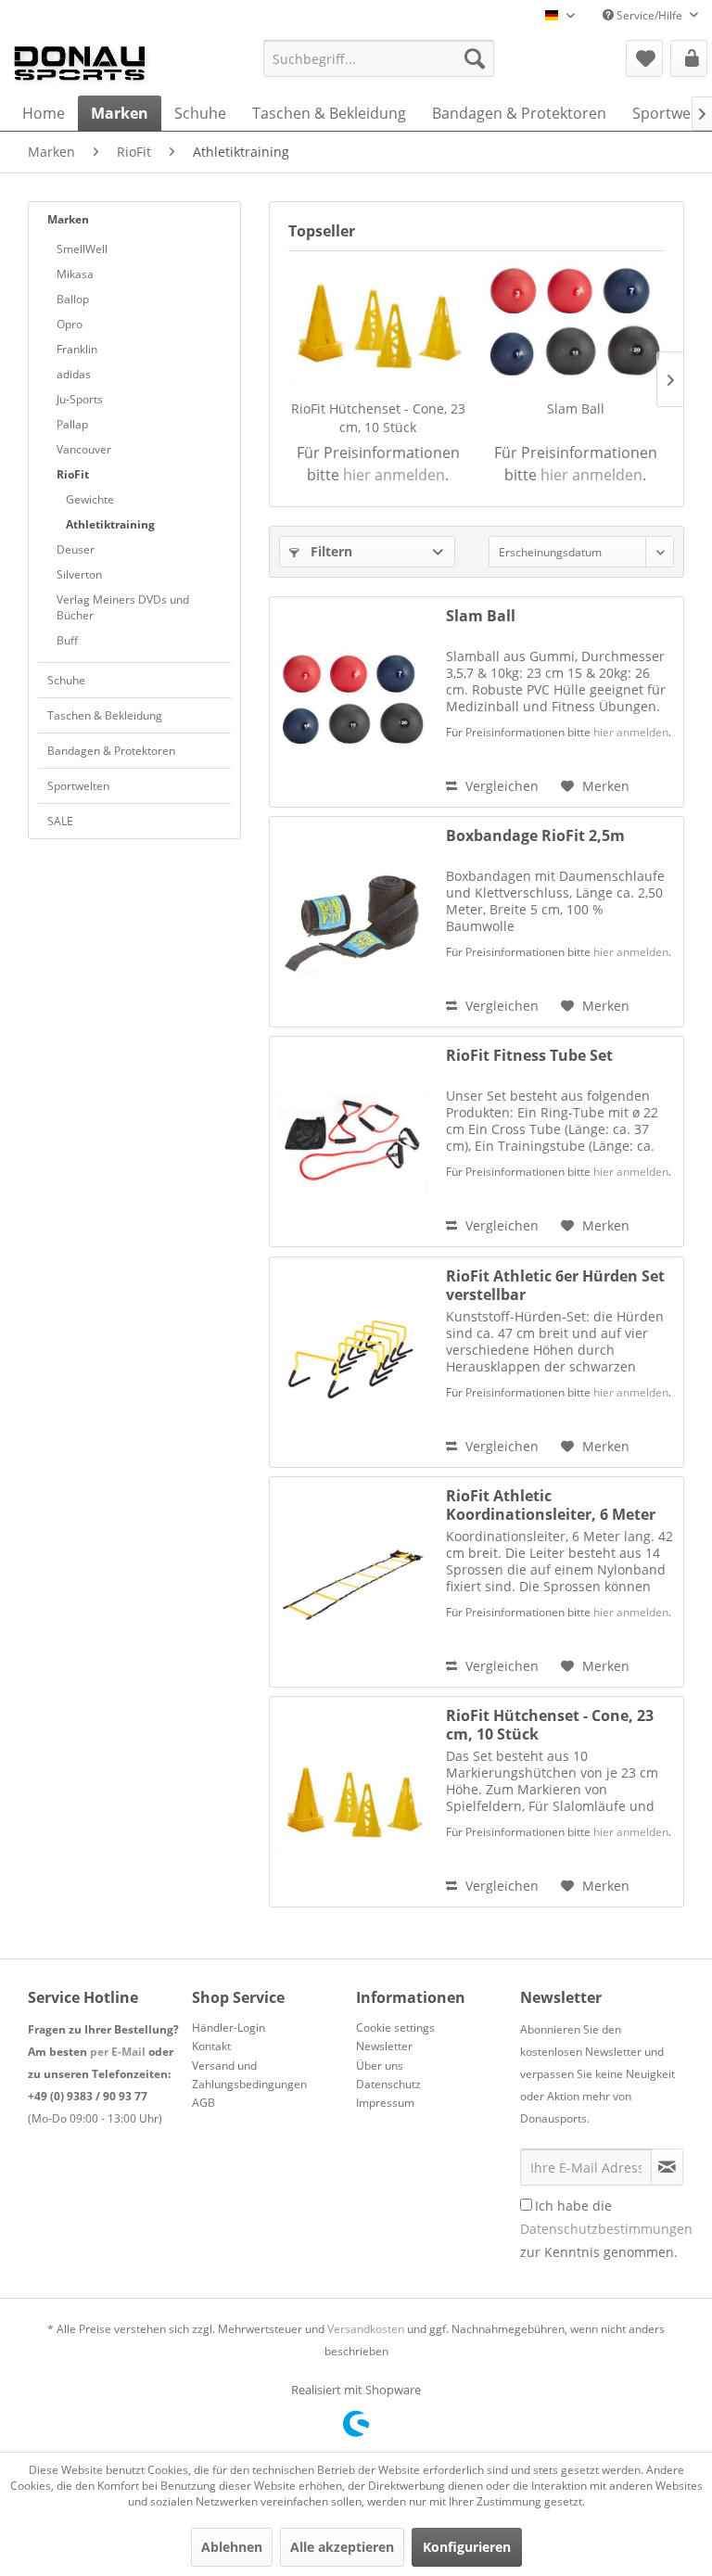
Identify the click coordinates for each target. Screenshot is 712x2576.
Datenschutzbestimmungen (606, 2229)
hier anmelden (394, 475)
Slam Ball (576, 408)
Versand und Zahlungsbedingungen (249, 2075)
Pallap (72, 424)
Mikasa (75, 274)
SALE (60, 821)
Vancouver (84, 449)
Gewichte (90, 499)
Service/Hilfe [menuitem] (649, 15)
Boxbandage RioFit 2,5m (535, 836)
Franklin (77, 349)
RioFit (73, 474)
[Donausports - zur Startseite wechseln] (80, 63)
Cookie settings (395, 2028)
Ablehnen (232, 2547)
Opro (70, 324)
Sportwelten (78, 786)
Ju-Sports (80, 399)
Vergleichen (500, 786)
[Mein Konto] (689, 58)
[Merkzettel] (644, 58)
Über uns (380, 2066)
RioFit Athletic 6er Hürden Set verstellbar (555, 1285)
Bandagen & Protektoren (111, 751)
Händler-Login (229, 2028)
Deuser (76, 549)
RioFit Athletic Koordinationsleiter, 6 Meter (551, 1505)
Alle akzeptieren (342, 2547)
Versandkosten (366, 2329)
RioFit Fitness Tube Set (529, 1056)
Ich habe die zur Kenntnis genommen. (606, 2229)
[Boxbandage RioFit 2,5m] (353, 922)
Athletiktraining (110, 524)
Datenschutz (388, 2084)
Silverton (79, 574)
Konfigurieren (467, 2547)
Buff (67, 640)
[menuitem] (379, 58)
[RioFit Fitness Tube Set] (353, 1141)
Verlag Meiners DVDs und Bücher (123, 607)
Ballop (73, 299)
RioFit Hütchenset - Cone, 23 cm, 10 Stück (378, 418)
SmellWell (82, 249)
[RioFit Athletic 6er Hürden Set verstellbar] (353, 1362)
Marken (68, 219)
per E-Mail (118, 2052)
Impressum (385, 2103)
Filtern (330, 551)
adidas (74, 374)
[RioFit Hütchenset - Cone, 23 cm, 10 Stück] (378, 325)
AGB (203, 2103)
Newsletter (384, 2046)
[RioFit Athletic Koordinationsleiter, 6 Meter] (353, 1582)
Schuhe (66, 680)
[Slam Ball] (575, 325)
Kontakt (211, 2046)
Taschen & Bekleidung (105, 715)
